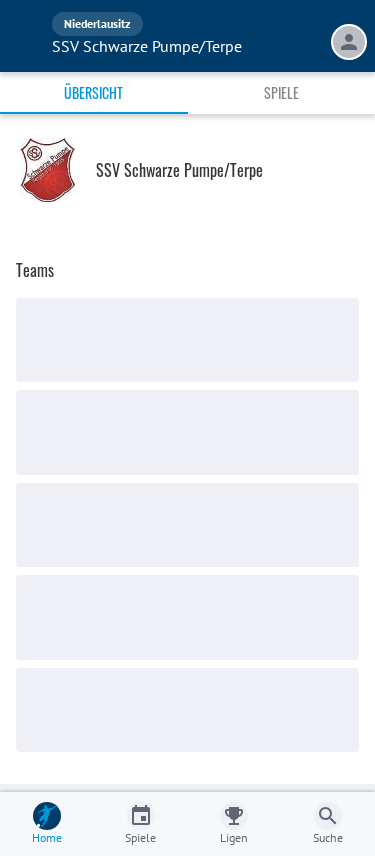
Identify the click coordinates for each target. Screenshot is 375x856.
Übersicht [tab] (93, 92)
